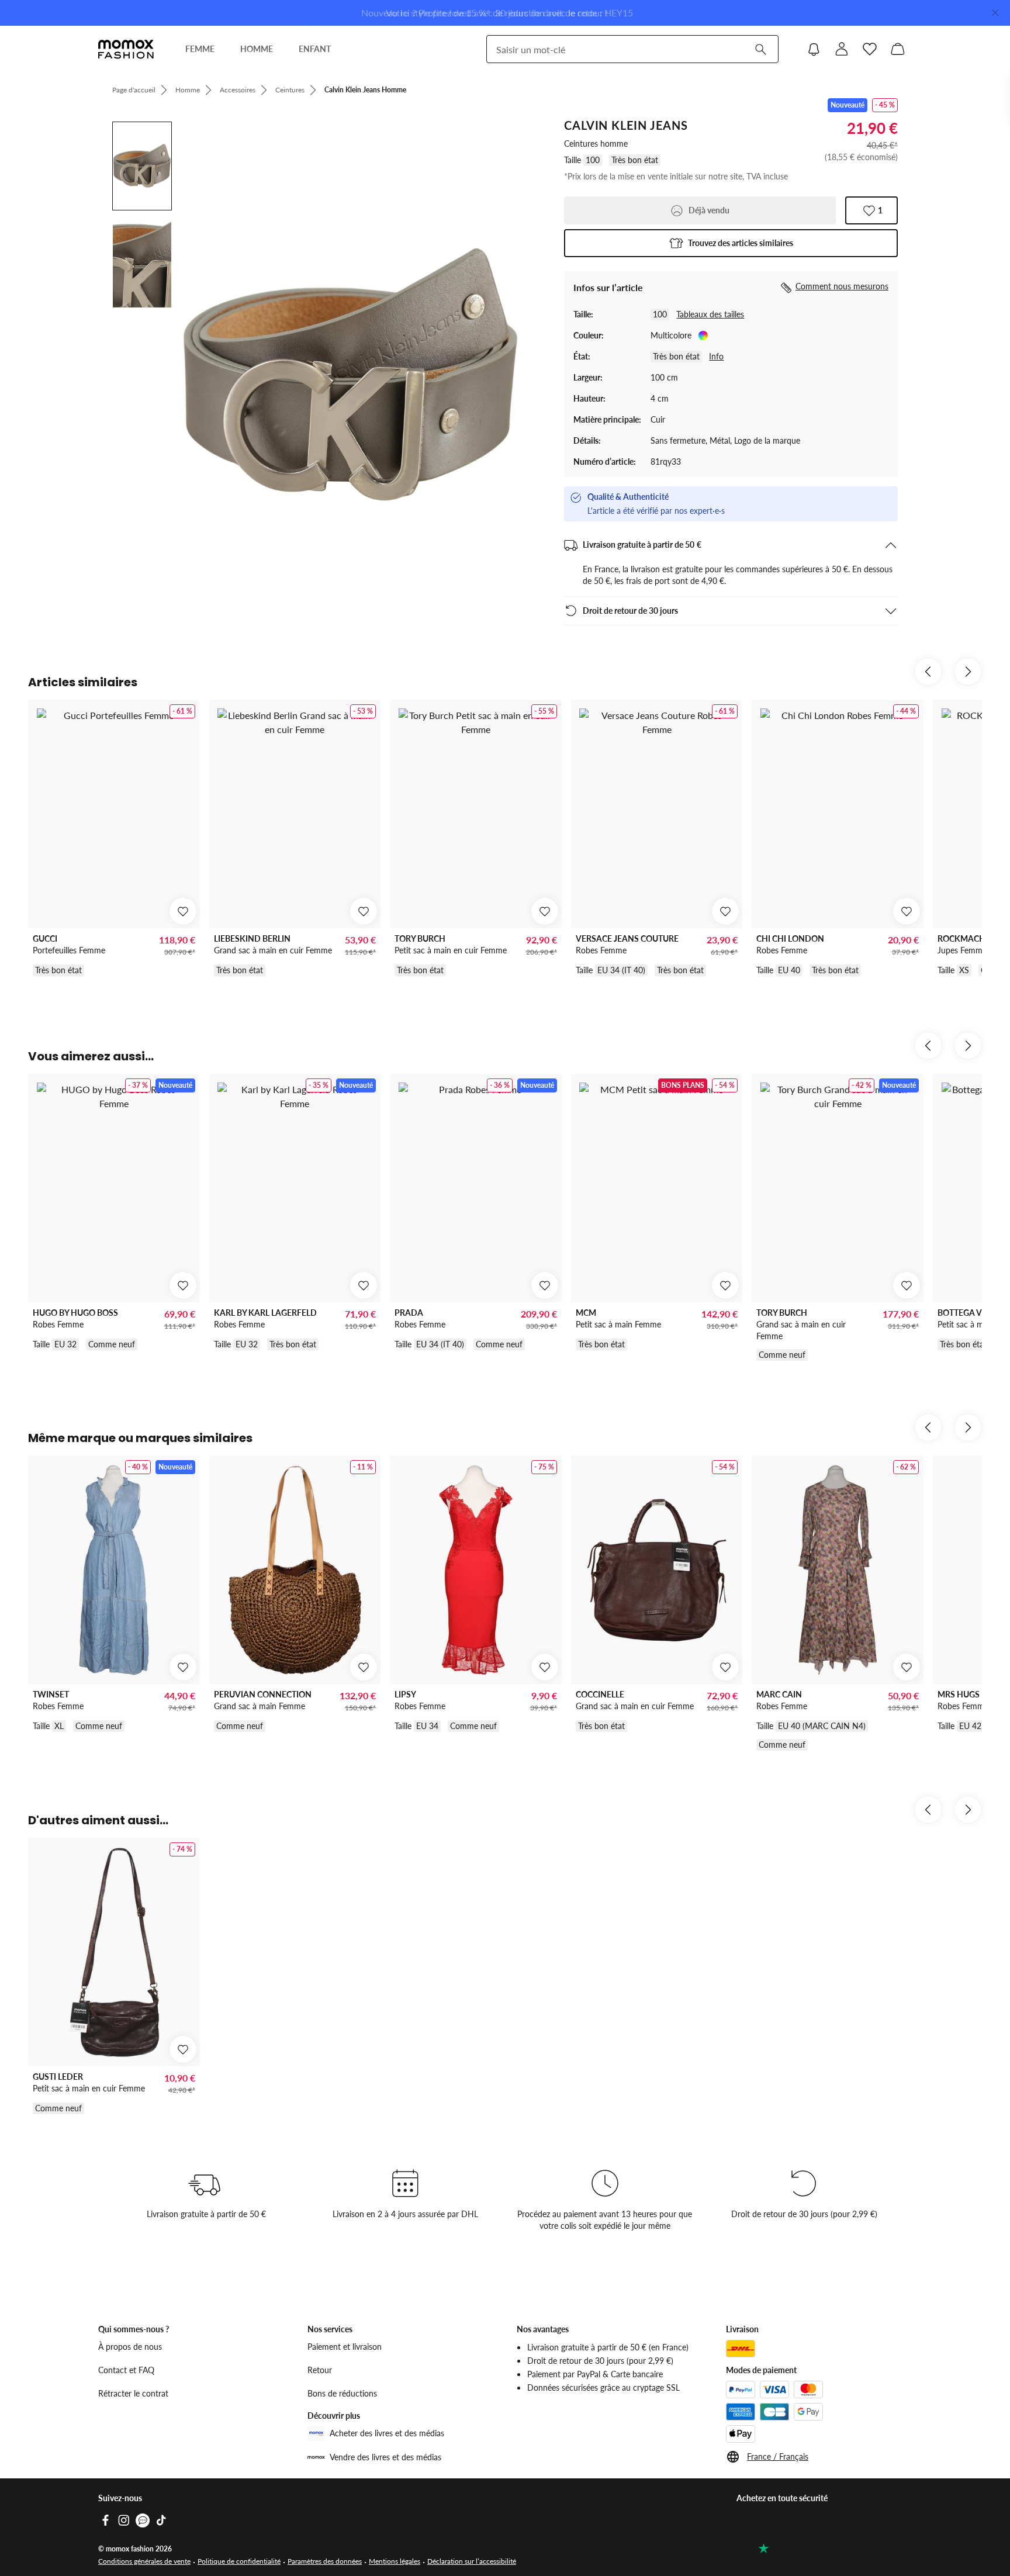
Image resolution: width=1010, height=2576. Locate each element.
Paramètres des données (325, 2561)
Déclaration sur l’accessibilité (472, 2561)
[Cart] (898, 49)
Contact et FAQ (126, 2370)
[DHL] (741, 2349)
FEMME (200, 49)
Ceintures (290, 90)
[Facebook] (105, 2520)
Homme (188, 90)
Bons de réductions (342, 2393)
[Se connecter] (842, 49)
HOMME (257, 49)
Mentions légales (395, 2561)
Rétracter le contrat (133, 2393)
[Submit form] (760, 49)
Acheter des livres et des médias (387, 2433)
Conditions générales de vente (144, 2561)
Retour (320, 2370)
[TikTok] (161, 2520)
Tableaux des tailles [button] (710, 314)
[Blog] (143, 2520)
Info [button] (716, 356)
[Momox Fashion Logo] (126, 49)
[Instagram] (124, 2520)
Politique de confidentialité (239, 2561)
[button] (731, 243)
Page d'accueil (134, 90)
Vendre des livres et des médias (385, 2457)
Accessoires (238, 90)
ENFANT (315, 49)
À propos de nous (130, 2347)
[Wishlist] (870, 49)
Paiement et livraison (345, 2347)
